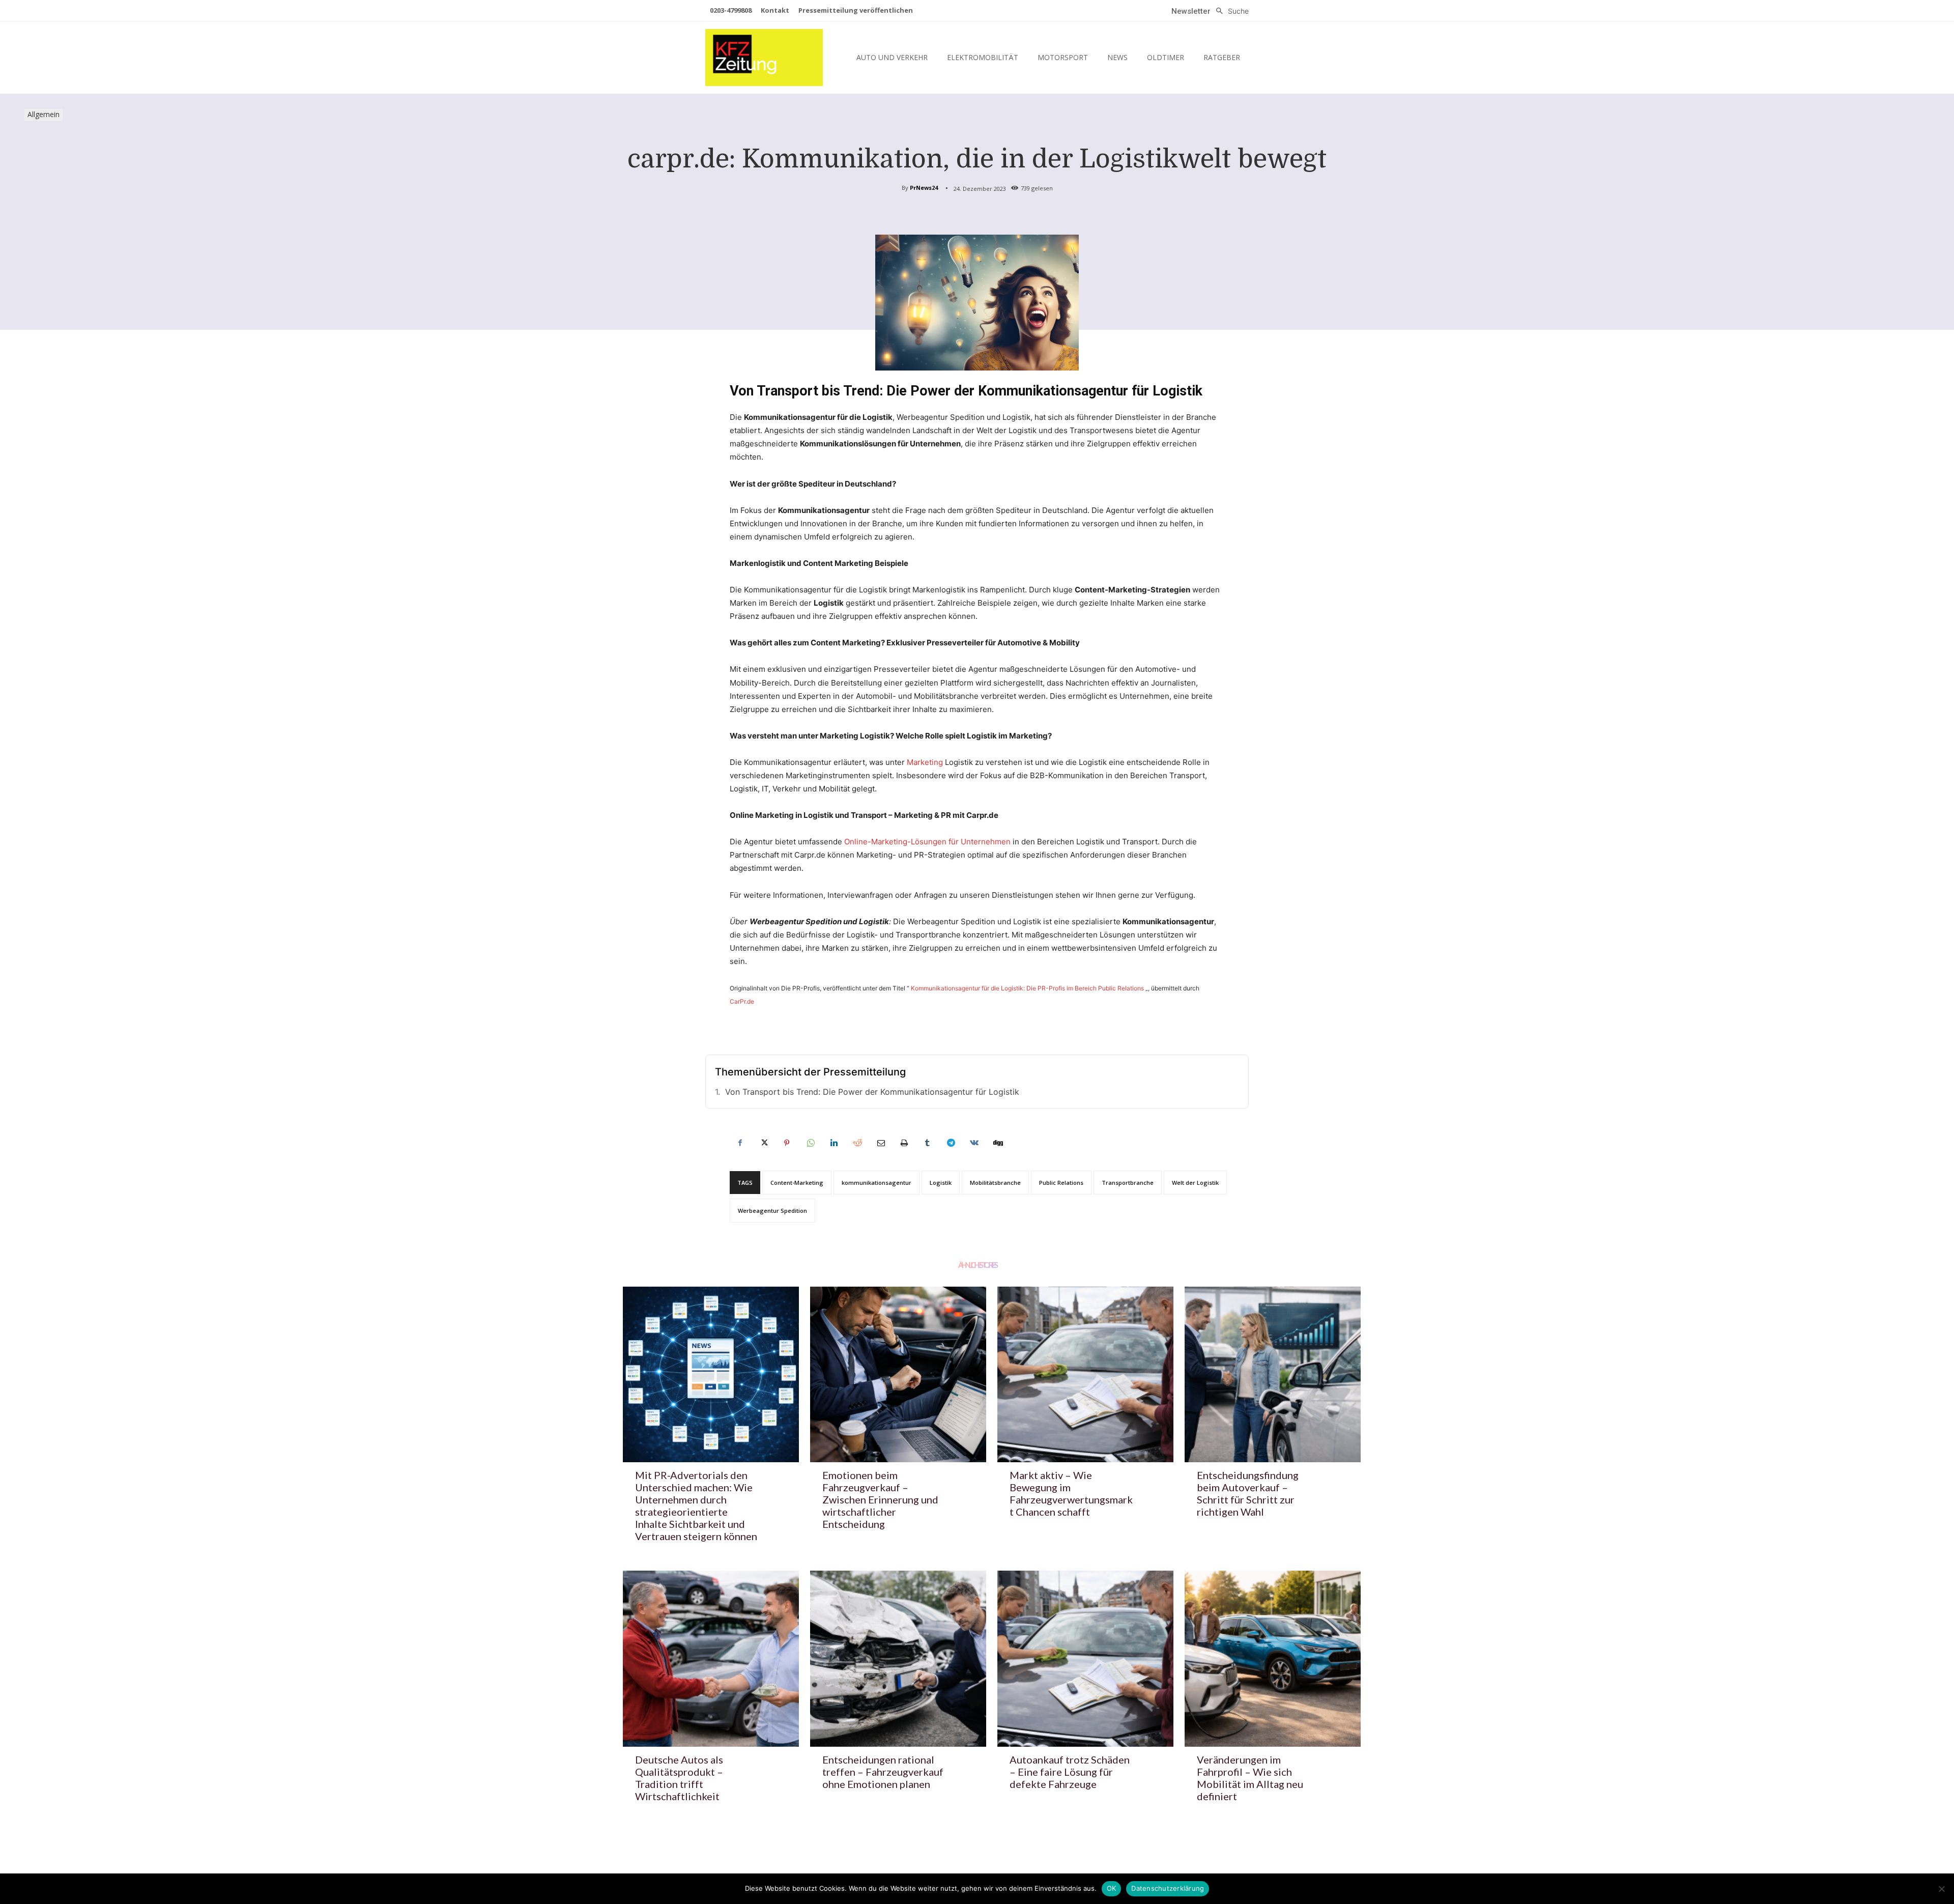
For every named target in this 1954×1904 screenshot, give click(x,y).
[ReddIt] (857, 1143)
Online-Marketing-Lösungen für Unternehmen (927, 842)
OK (1112, 1888)
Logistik (941, 1183)
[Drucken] (904, 1143)
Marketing (925, 762)
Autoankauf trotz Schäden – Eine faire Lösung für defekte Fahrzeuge (1070, 1772)
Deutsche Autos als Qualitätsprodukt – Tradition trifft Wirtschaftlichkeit (679, 1778)
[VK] (974, 1143)
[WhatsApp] (810, 1143)
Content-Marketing (797, 1183)
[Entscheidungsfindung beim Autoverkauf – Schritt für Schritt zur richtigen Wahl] (1273, 1375)
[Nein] (1941, 1889)
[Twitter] (763, 1143)
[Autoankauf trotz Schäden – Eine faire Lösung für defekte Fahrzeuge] (1085, 1659)
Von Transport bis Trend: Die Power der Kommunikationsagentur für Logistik (872, 1092)
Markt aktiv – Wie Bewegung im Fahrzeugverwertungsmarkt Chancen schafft (1071, 1493)
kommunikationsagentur (877, 1183)
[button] (1230, 11)
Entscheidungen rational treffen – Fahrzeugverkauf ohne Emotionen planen (883, 1772)
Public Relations (1061, 1183)
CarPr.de (742, 1001)
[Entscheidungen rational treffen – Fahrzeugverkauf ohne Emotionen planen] (898, 1659)
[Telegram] (951, 1143)
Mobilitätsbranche (995, 1183)
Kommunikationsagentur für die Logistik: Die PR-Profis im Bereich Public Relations (1027, 988)
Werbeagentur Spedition (772, 1211)
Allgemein (44, 114)
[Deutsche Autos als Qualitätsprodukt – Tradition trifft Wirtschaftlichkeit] (711, 1659)
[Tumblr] (927, 1143)
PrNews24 (924, 188)
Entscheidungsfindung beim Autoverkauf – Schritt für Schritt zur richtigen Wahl (1248, 1493)
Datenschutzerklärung (1168, 1888)
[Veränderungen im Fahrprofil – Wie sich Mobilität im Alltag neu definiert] (1273, 1659)
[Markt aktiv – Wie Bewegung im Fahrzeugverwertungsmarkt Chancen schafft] (1085, 1375)
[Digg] (997, 1143)
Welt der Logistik (1195, 1183)
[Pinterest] (787, 1143)
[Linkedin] (834, 1143)
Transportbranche (1128, 1183)
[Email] (880, 1143)
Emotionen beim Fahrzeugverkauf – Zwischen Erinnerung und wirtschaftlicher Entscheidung (880, 1499)
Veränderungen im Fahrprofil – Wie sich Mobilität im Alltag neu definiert (1250, 1778)
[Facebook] (740, 1143)
